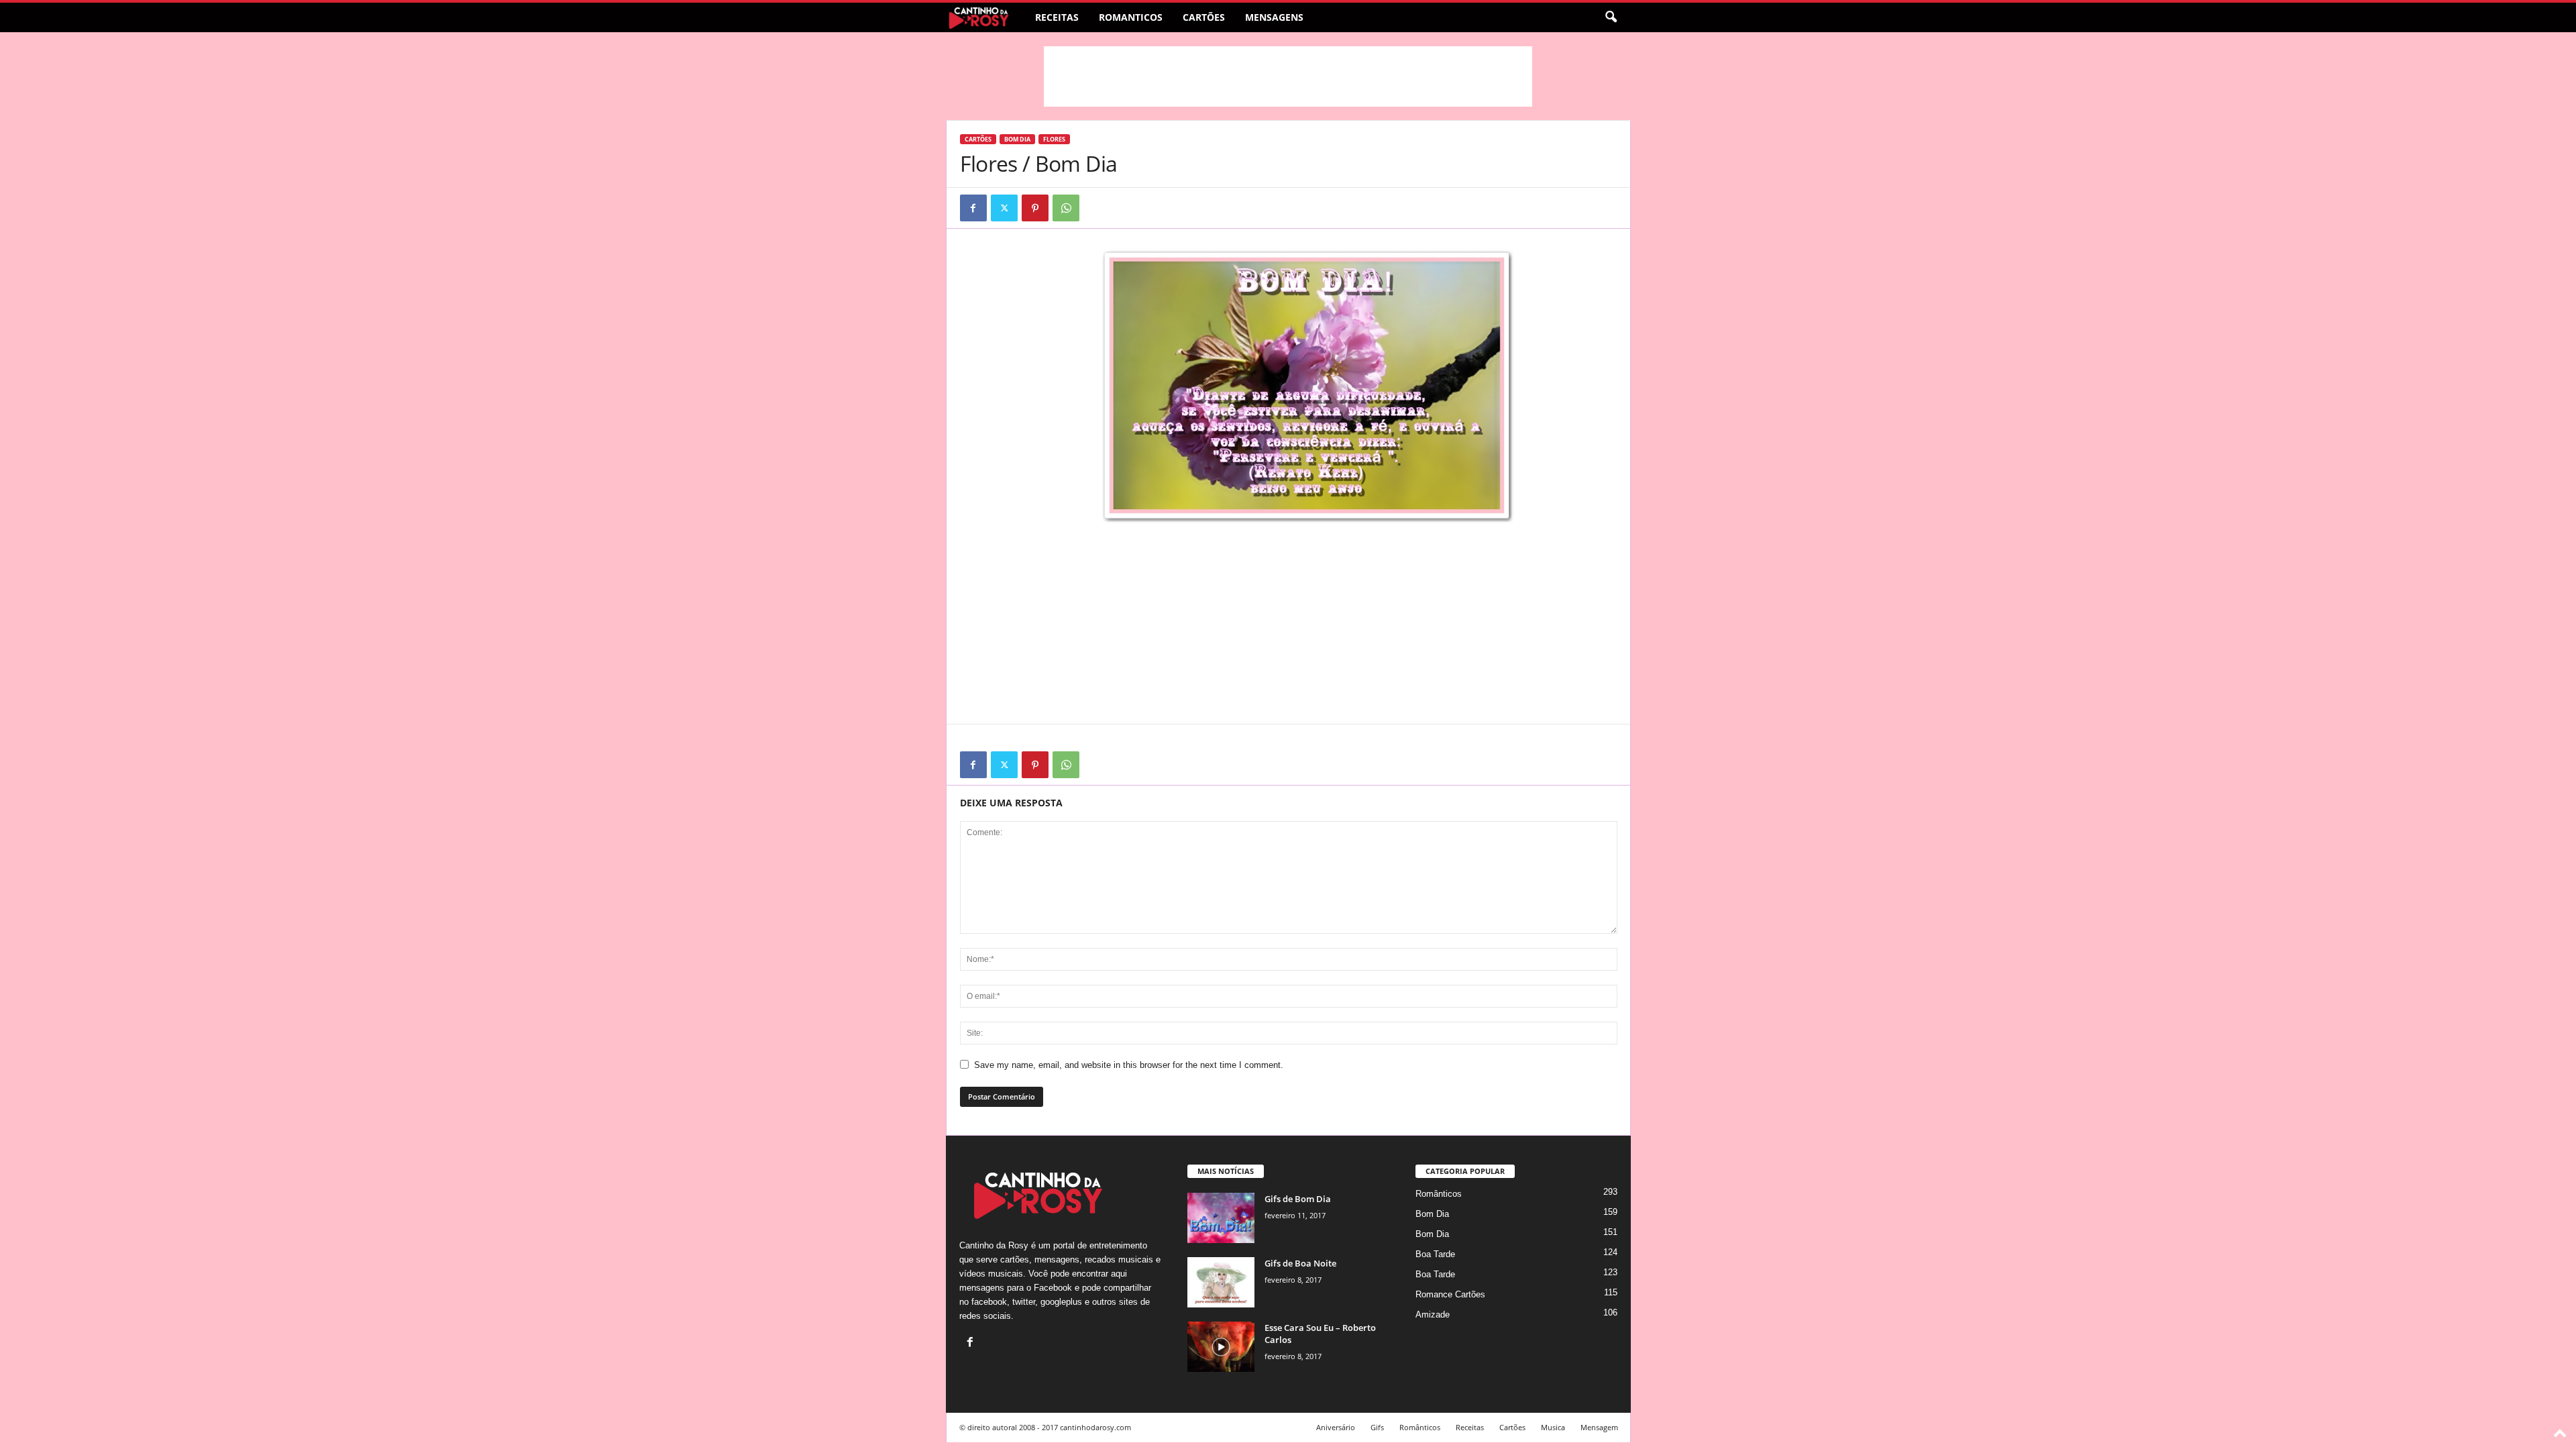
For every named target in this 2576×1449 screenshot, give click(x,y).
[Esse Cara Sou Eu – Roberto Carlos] (1221, 1347)
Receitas (1057, 17)
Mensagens (1274, 17)
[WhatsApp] (1066, 208)
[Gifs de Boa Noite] (1221, 1282)
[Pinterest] (1035, 208)
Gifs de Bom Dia (1298, 1199)
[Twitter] (1004, 208)
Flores (1054, 139)
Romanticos (1131, 17)
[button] (1611, 17)
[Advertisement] (1288, 76)
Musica (1553, 1427)
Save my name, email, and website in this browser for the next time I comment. (1129, 1065)
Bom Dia (1017, 139)
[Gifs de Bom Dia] (1221, 1218)
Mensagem (1599, 1427)
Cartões (1204, 17)
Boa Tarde (1435, 1254)
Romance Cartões (1450, 1294)
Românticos (1439, 1194)
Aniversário (1336, 1427)
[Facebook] (973, 208)
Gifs (1377, 1427)
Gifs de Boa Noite (1300, 1263)
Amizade (1433, 1314)
